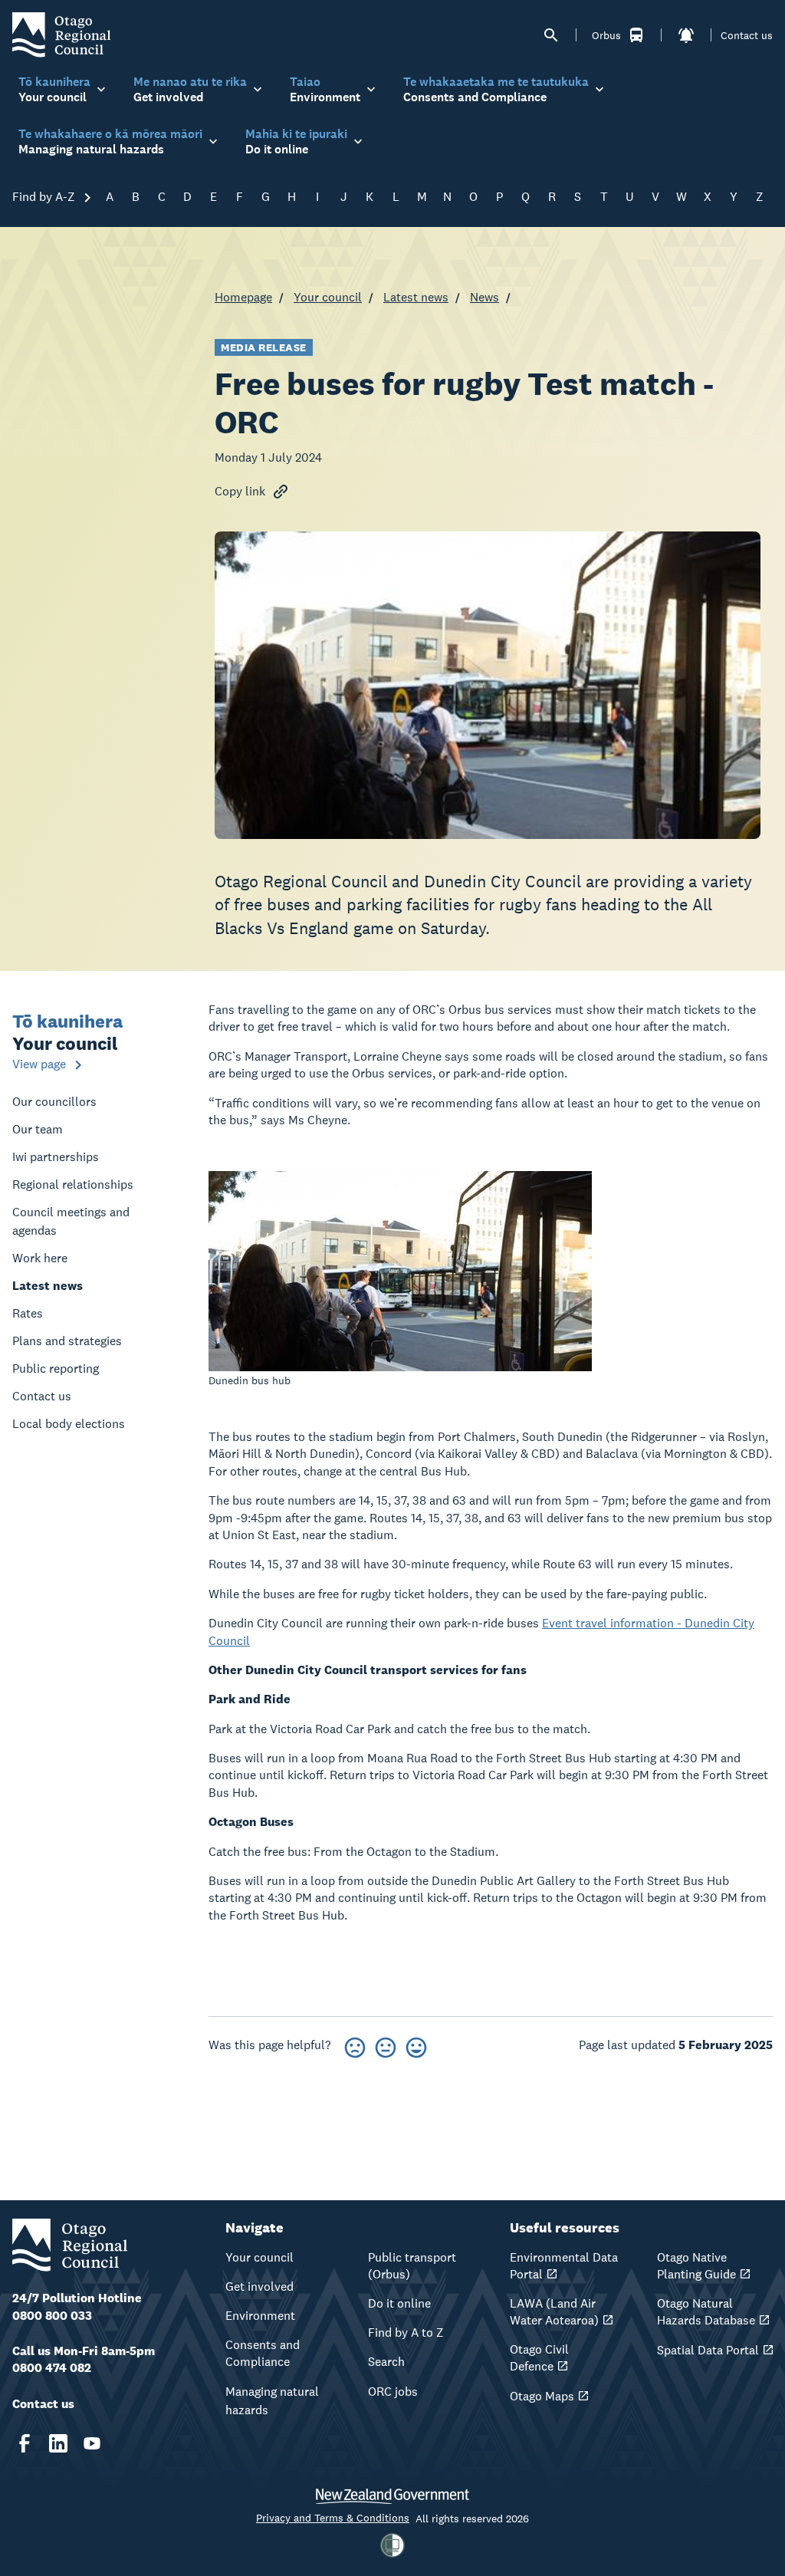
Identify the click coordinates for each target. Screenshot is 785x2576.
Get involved (259, 2286)
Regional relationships (73, 1184)
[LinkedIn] (58, 2443)
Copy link (240, 491)
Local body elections (69, 1424)
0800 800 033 (52, 2316)
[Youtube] (92, 2443)
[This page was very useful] (416, 2045)
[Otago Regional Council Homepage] (61, 34)
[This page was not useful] (355, 2045)
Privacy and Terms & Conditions (333, 2518)
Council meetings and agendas (71, 1221)
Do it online (399, 2303)
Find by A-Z (45, 197)
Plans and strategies (67, 1341)
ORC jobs (393, 2392)
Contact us (747, 35)
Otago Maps (542, 2396)
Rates (28, 1313)
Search (386, 2362)
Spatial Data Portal (708, 2350)
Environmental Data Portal (564, 2266)
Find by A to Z (406, 2333)
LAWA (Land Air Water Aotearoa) (554, 2312)
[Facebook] (25, 2443)
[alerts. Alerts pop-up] (686, 35)
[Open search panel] (551, 35)
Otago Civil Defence (539, 2358)
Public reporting (56, 1369)
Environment (260, 2316)
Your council (328, 297)
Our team (38, 1129)
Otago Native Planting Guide (696, 2266)
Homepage (243, 297)
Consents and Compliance (263, 2353)
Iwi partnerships (56, 1157)
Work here (40, 1258)
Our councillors (54, 1102)
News (484, 297)
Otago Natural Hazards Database (706, 2312)
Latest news (416, 297)
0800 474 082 (52, 2368)
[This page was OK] (386, 2045)
